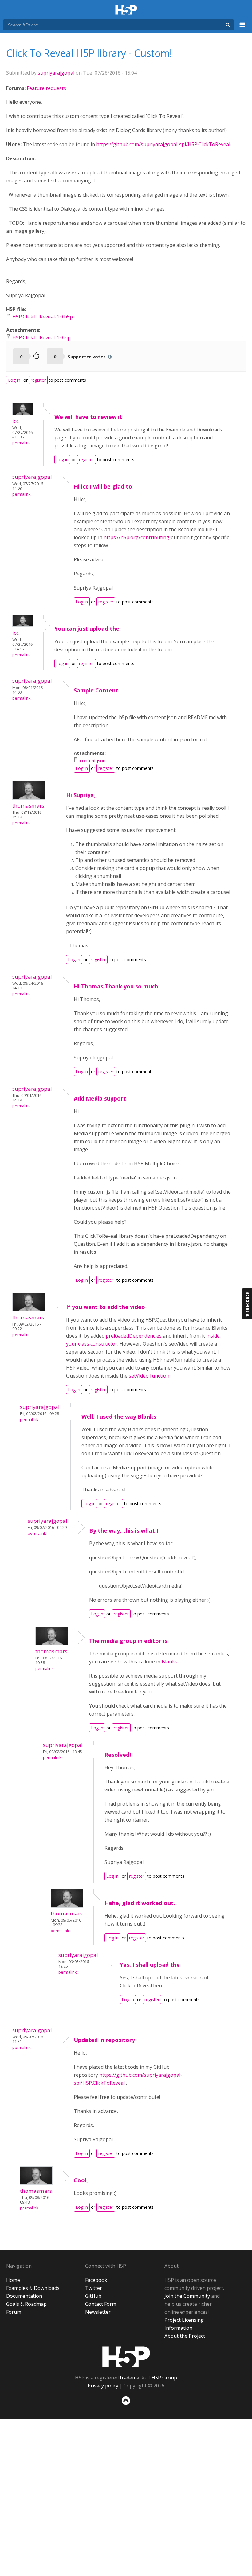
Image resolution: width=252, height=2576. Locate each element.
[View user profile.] (23, 413)
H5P (126, 2357)
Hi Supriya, (81, 795)
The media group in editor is (128, 1641)
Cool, (81, 2180)
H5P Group (164, 2378)
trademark (132, 2378)
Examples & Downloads (33, 2288)
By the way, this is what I (124, 1530)
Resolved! (118, 1755)
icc (16, 421)
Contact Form (101, 2304)
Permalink (21, 443)
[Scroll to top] (126, 2406)
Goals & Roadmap (26, 2304)
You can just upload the (87, 629)
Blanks (169, 1662)
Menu (242, 28)
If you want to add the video (106, 1307)
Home (13, 2280)
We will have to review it (88, 417)
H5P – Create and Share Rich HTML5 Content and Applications (126, 10)
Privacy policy (103, 2386)
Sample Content (96, 690)
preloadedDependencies (134, 1336)
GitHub (93, 2296)
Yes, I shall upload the (150, 1965)
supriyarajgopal (56, 73)
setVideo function (149, 1376)
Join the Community (187, 2296)
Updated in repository (104, 2040)
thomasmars (28, 806)
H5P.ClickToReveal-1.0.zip (41, 337)
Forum (14, 2312)
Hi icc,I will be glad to (103, 486)
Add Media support (100, 1098)
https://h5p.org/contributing (136, 537)
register (38, 380)
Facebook (96, 2280)
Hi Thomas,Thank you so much (116, 986)
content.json (93, 760)
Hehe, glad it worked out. (140, 1903)
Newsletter (98, 2312)
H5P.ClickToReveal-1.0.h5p (43, 317)
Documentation (24, 2296)
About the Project (185, 2336)
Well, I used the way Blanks (119, 1417)
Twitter (94, 2288)
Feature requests (46, 88)
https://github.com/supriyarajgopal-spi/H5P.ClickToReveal (164, 144)
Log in (14, 380)
